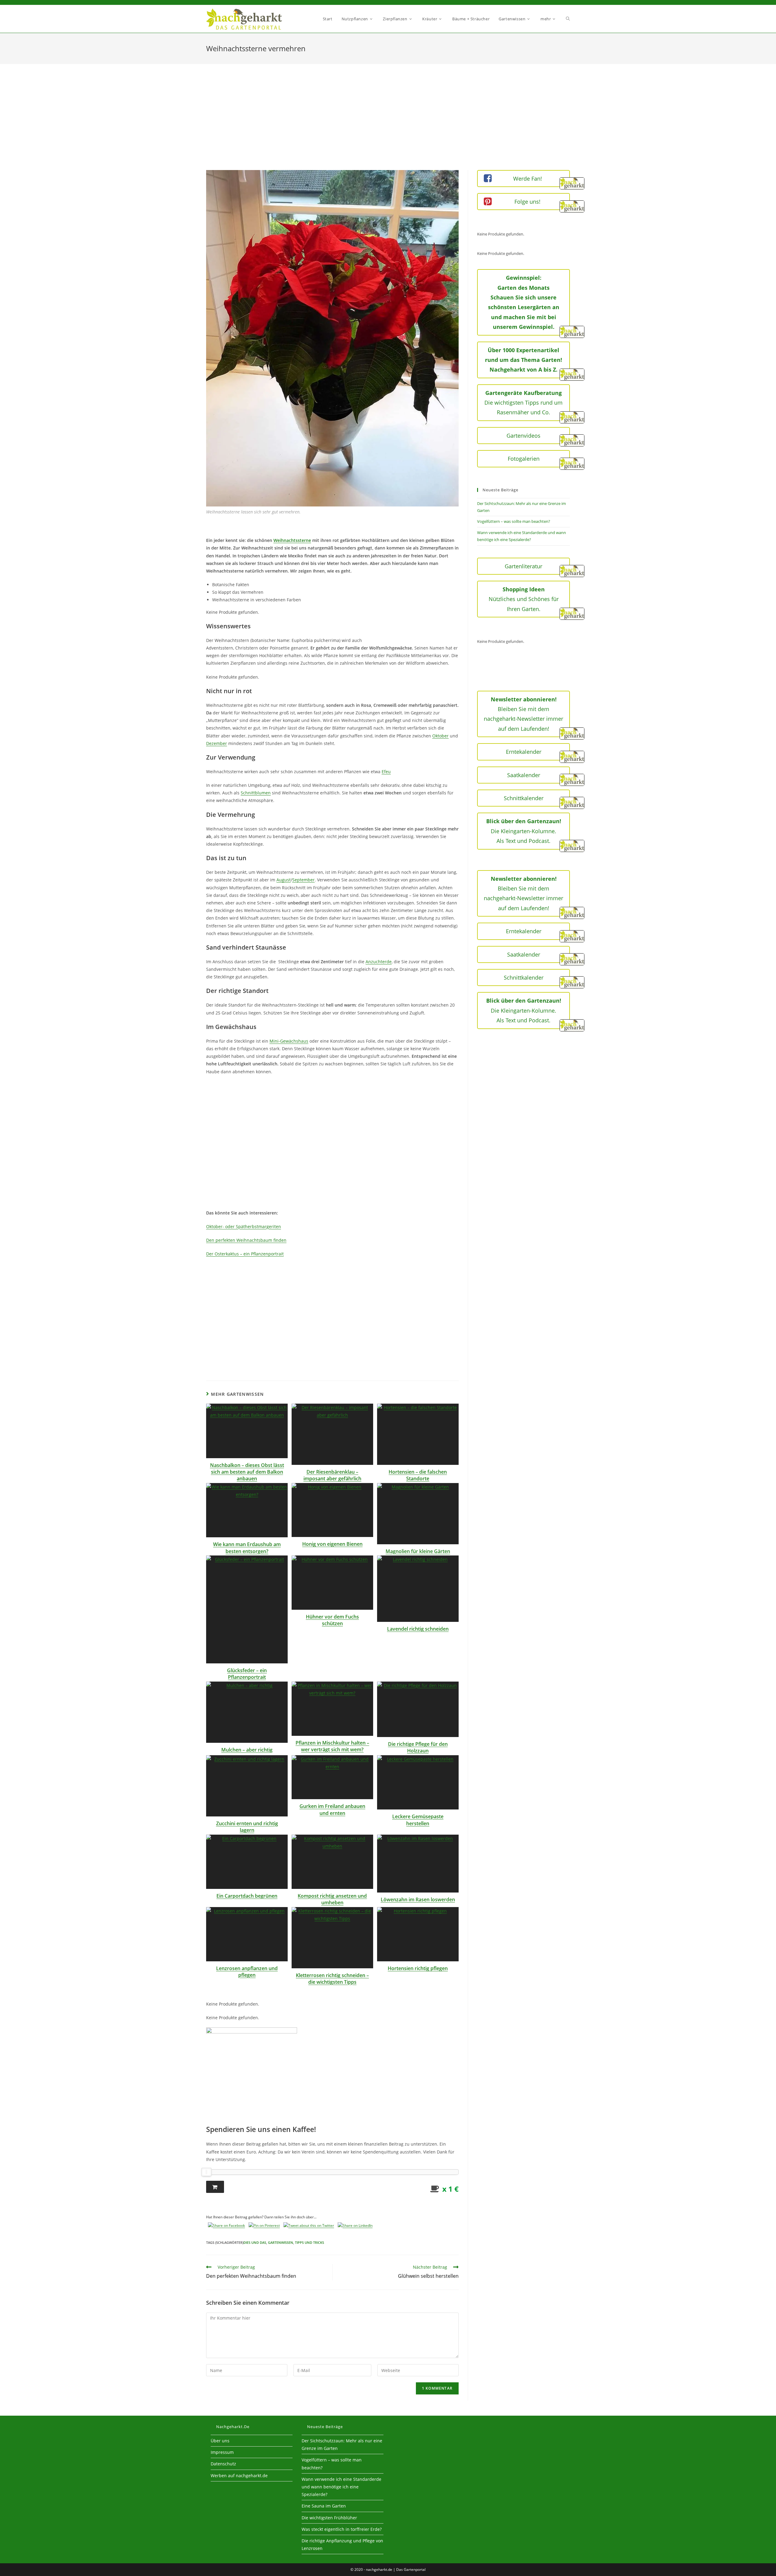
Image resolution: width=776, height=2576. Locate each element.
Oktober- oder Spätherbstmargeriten (244, 1226)
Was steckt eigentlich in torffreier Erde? (342, 2529)
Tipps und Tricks (309, 2242)
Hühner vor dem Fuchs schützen (332, 1620)
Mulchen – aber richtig (247, 1750)
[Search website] (568, 19)
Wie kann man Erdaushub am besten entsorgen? (247, 1548)
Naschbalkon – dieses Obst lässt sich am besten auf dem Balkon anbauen (247, 1472)
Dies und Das (255, 2242)
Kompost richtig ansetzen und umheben (332, 1899)
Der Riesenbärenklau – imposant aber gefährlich (332, 1475)
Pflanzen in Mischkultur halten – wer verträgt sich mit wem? (332, 1746)
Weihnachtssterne (292, 540)
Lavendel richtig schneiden (418, 1629)
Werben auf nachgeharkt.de (239, 2476)
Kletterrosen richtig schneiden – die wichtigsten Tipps (332, 1979)
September (303, 880)
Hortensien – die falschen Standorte (418, 1475)
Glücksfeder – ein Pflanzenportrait (247, 1674)
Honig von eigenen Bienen (332, 1544)
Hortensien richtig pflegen (418, 1968)
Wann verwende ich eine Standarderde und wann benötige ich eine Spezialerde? (341, 2487)
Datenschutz (223, 2464)
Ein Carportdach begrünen (247, 1896)
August (284, 880)
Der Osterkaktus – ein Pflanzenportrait (245, 1254)
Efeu (386, 772)
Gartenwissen (281, 2242)
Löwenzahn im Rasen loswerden (418, 1899)
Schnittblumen (256, 793)
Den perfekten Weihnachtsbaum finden (246, 1240)
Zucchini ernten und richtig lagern (247, 1827)
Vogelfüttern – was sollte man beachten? (514, 521)
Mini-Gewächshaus (289, 1041)
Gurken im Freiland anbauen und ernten (332, 1809)
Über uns (220, 2441)
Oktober (440, 736)
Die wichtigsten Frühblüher (329, 2518)
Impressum (222, 2452)
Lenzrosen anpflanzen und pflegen (247, 1972)
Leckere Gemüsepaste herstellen (418, 1820)
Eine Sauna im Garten (324, 2506)
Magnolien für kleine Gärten (418, 1551)
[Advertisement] (388, 125)
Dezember (217, 743)
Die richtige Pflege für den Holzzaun (418, 1747)
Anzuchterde (379, 962)
